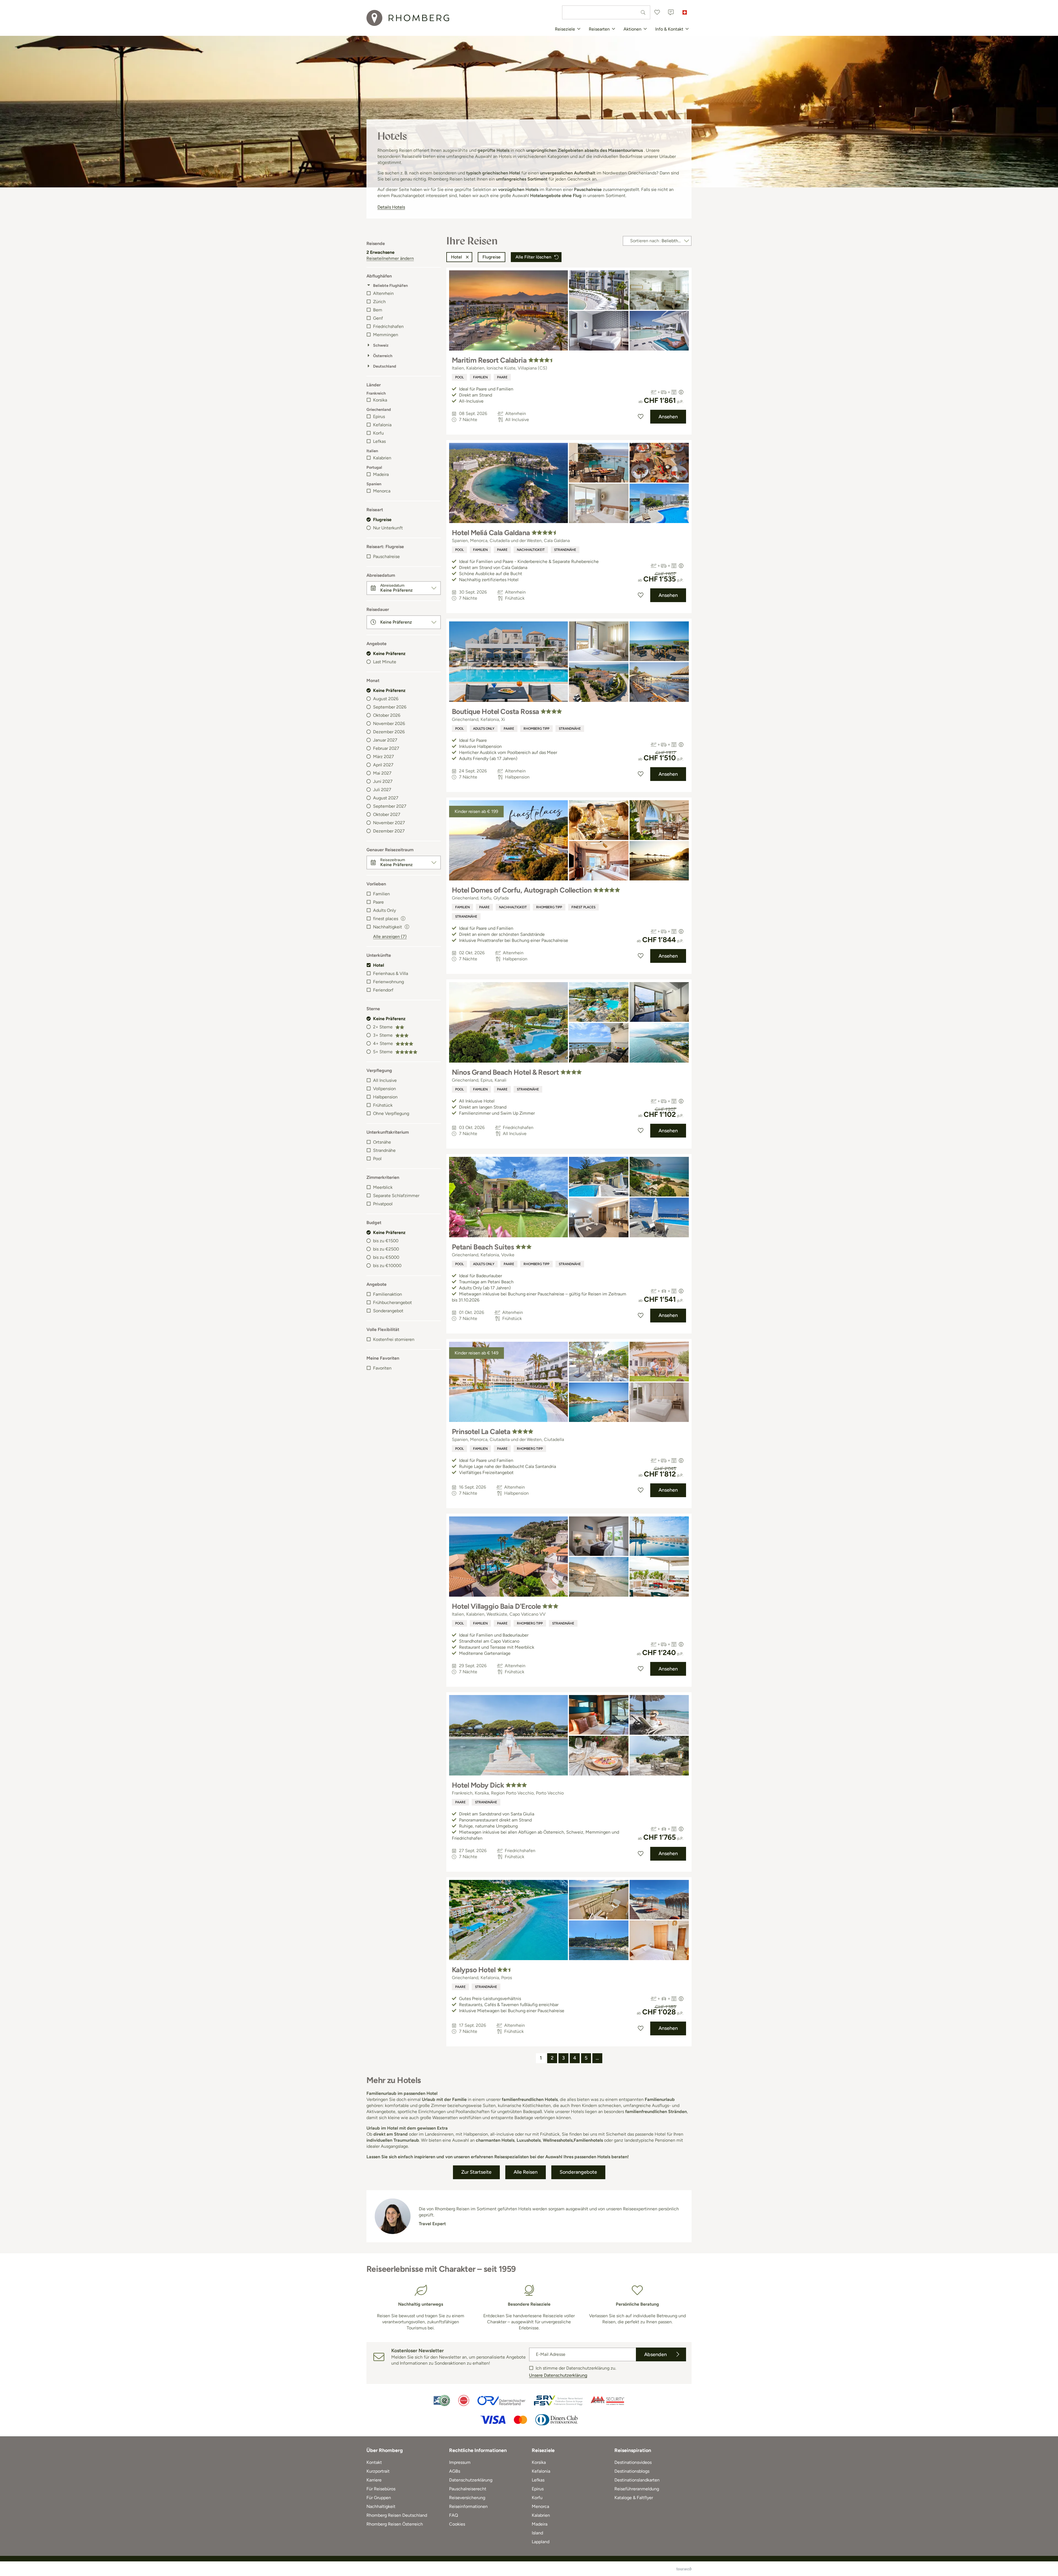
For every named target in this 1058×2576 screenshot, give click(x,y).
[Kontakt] (671, 12)
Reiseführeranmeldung (637, 2489)
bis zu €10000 (387, 1266)
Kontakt (374, 2462)
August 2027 (386, 798)
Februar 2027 (386, 748)
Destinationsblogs (632, 2471)
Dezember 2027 (389, 831)
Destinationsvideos (633, 2462)
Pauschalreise (386, 557)
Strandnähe (384, 1150)
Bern (378, 310)
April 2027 (383, 765)
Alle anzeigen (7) (390, 937)
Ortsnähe (382, 1142)
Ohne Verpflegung (391, 1113)
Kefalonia (382, 425)
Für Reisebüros (381, 2489)
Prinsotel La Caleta (481, 1432)
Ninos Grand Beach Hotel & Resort (505, 1072)
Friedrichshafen (388, 326)
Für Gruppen (379, 2498)
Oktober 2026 (387, 715)
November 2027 (389, 823)
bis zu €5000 (386, 1257)
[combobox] (606, 12)
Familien (381, 894)
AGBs (455, 2471)
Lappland (541, 2542)
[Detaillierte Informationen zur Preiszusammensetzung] (681, 392)
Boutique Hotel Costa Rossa (495, 712)
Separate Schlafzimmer (396, 1196)
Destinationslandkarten (637, 2480)
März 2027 (384, 757)
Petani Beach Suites (483, 1247)
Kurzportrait (378, 2471)
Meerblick (383, 1187)
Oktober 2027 (387, 814)
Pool (377, 1159)
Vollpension (384, 1089)
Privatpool (383, 1204)
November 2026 (389, 724)
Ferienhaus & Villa (391, 973)
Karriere (374, 2480)
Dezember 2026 (389, 732)
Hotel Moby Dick (478, 1785)
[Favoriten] (657, 12)
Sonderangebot (388, 1311)
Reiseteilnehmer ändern (390, 258)
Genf (378, 318)
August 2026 (386, 699)
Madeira (381, 474)
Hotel (379, 965)
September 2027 (390, 806)
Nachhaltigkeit (531, 550)
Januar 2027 (385, 740)
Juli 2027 (382, 790)
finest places (583, 907)
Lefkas (379, 441)
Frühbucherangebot (392, 1302)
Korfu (378, 433)
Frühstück (383, 1105)
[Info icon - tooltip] (403, 918)
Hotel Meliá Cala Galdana (491, 533)
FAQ (454, 2515)
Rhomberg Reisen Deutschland (397, 2515)
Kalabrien (382, 458)
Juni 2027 (383, 781)
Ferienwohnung (388, 982)
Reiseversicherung (467, 2498)
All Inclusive (385, 1080)
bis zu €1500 (386, 1241)
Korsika (380, 400)
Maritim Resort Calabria (489, 360)
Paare (378, 902)
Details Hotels (391, 207)
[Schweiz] (685, 12)
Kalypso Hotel (474, 1970)
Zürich (379, 302)
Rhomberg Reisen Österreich (395, 2524)
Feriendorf (383, 990)
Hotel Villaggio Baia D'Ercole (496, 1606)
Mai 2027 (382, 773)
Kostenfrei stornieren (394, 1339)
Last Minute (385, 662)
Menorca (382, 491)
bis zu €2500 (386, 1249)
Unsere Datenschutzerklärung (558, 2375)
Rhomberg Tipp (536, 729)
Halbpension (385, 1097)
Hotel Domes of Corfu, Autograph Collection (522, 890)
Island (537, 2533)
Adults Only (384, 910)
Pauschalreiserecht (468, 2489)
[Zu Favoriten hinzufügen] (641, 417)
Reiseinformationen (468, 2506)
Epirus (379, 417)
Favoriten (382, 1368)
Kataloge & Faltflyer (634, 2498)
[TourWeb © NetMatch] (684, 2569)
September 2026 (390, 707)
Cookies (457, 2524)
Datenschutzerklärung (471, 2480)
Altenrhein (383, 293)
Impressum (460, 2462)
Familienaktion (388, 1294)
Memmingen (386, 335)
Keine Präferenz (389, 654)
